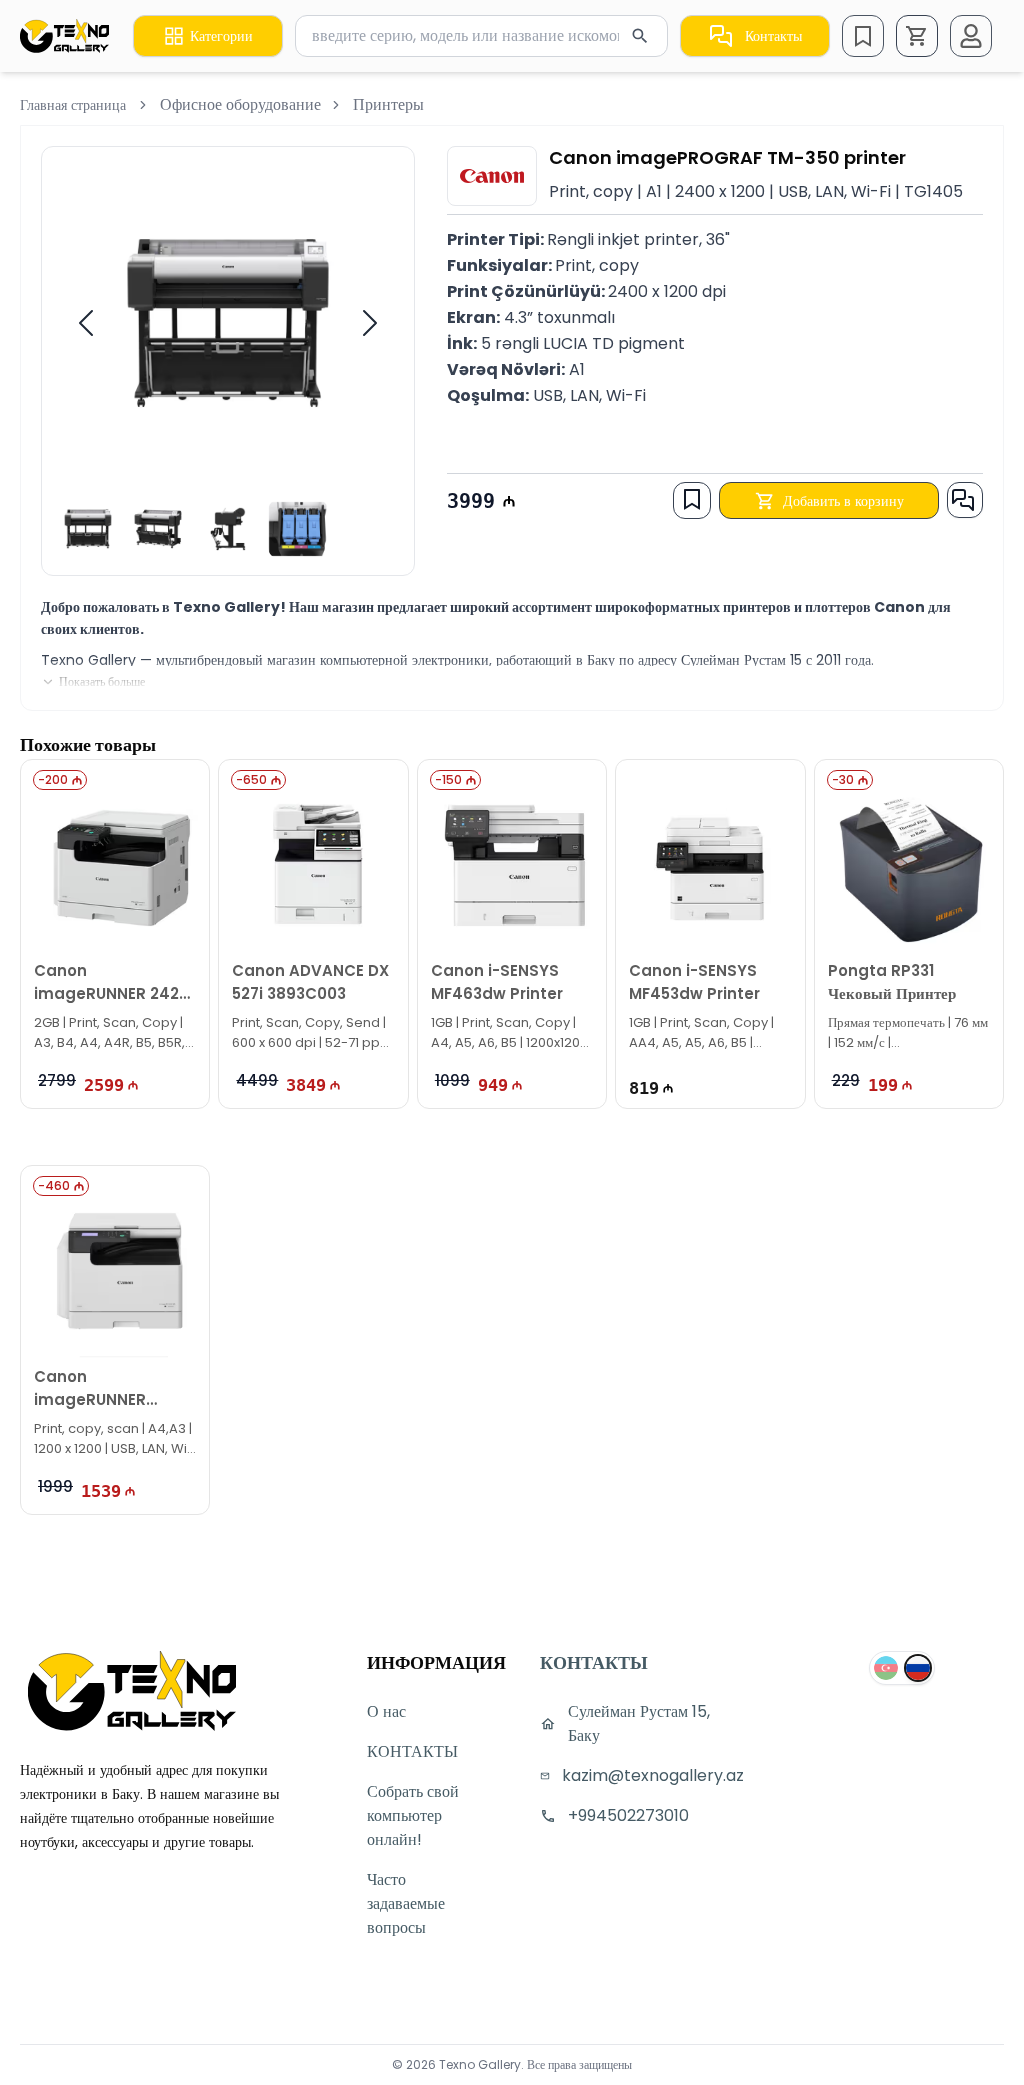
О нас (386, 1711)
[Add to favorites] (692, 499)
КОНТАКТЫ (412, 1751)
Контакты (773, 36)
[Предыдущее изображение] (86, 323)
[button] (917, 36)
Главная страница (73, 105)
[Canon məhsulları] (492, 176)
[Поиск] (640, 36)
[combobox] (481, 36)
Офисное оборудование (240, 104)
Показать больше (102, 682)
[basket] (917, 36)
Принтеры (388, 104)
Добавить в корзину (843, 501)
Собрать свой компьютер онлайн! (413, 1815)
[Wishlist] (863, 36)
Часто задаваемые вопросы (406, 1903)
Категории (221, 36)
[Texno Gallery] (64, 36)
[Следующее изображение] (370, 323)
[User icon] (971, 36)
